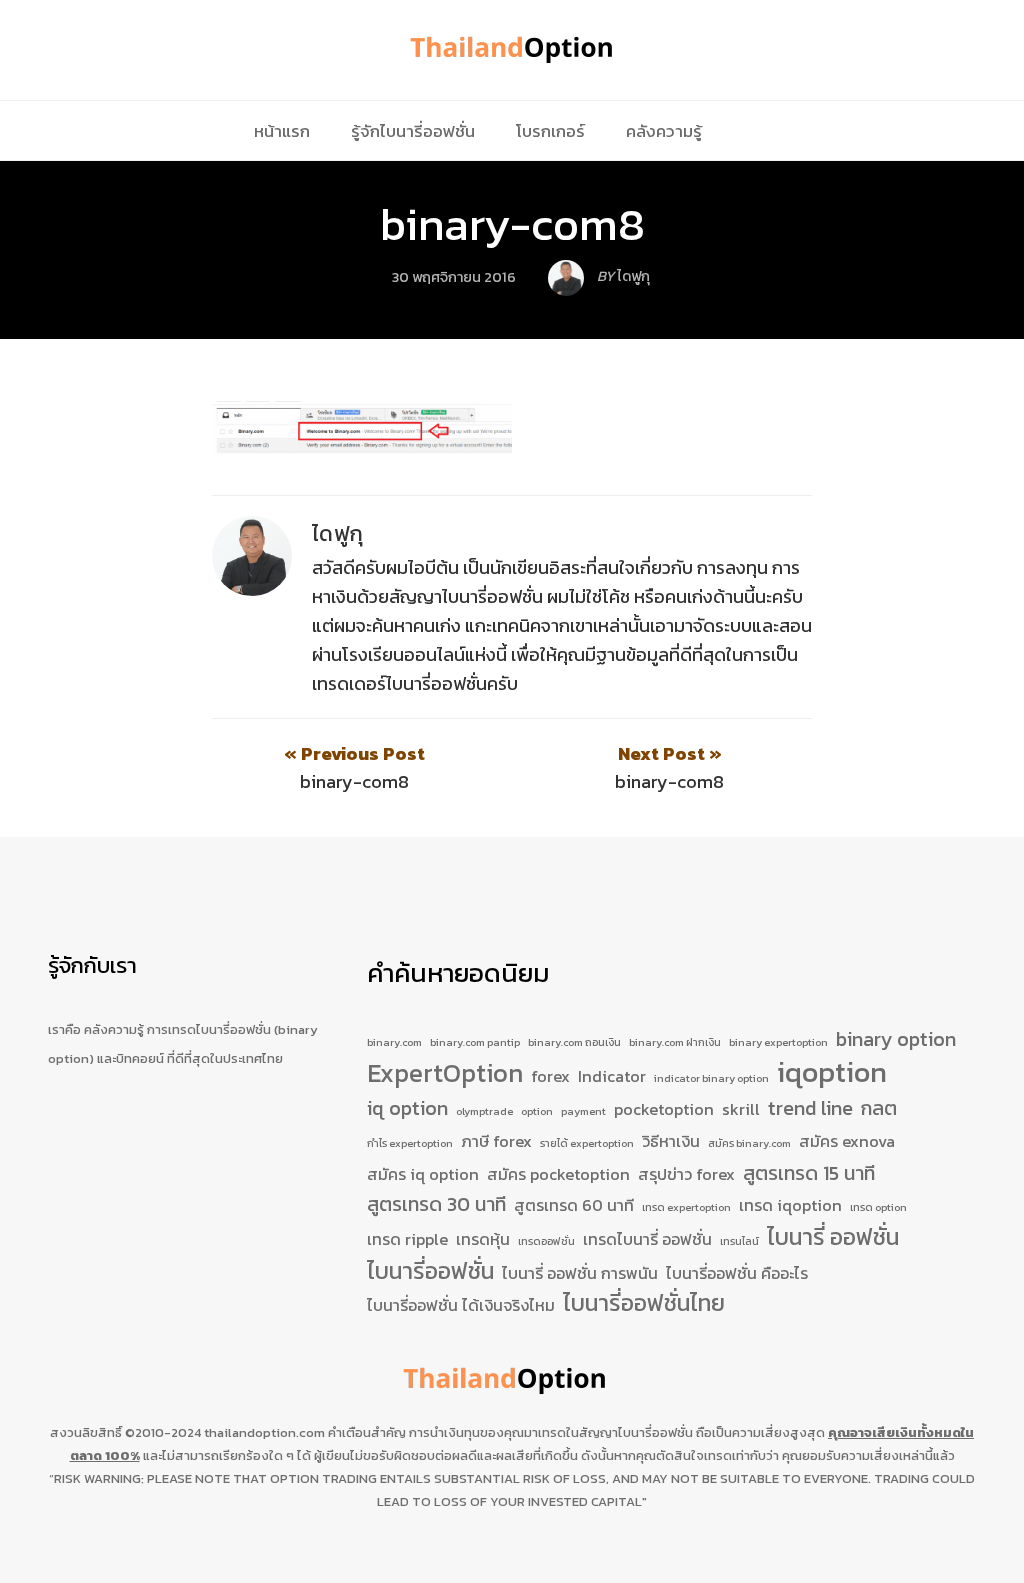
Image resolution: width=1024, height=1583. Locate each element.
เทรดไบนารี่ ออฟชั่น (647, 1239)
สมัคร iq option (423, 1174)
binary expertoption (778, 1042)
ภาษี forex (496, 1141)
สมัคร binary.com (749, 1143)
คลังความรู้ (664, 131)
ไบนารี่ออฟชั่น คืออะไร (737, 1273)
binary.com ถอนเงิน (574, 1042)
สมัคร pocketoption (558, 1174)
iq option (407, 1108)
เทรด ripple (407, 1239)
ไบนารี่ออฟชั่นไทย (644, 1304)
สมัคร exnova (847, 1141)
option (537, 1111)
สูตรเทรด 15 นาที (809, 1173)
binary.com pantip (475, 1042)
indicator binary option (711, 1078)
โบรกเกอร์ (550, 131)
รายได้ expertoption (587, 1143)
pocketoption (664, 1109)
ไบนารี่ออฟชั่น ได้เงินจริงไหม (461, 1305)
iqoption (832, 1073)
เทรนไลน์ (739, 1241)
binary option (896, 1039)
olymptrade (484, 1111)
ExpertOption (445, 1074)
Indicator (612, 1076)
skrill (741, 1109)
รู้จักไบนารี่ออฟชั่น (413, 131)
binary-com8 (512, 224)
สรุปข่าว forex (686, 1174)
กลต (879, 1108)
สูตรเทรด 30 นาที (436, 1204)
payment (583, 1111)
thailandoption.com (264, 1432)
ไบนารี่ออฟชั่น (430, 1272)
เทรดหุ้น (483, 1239)
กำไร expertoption (410, 1143)
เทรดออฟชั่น (546, 1241)
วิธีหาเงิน (671, 1141)
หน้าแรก (282, 131)
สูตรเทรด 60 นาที (574, 1205)
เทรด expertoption (686, 1207)
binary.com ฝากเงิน (675, 1042)
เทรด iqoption (790, 1205)
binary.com (394, 1042)
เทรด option (878, 1207)
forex (550, 1076)
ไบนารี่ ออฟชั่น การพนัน (580, 1273)
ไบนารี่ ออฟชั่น (833, 1238)
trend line (810, 1108)
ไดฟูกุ (338, 533)
